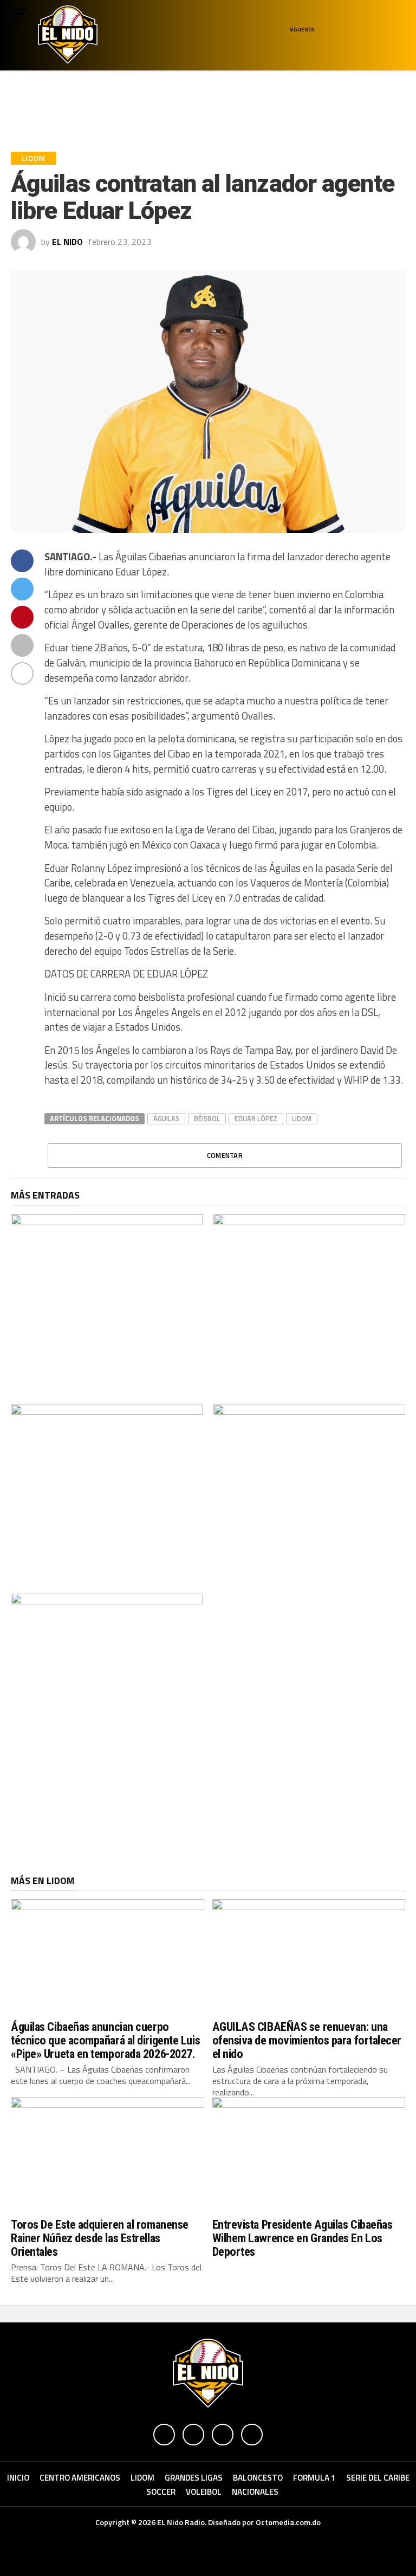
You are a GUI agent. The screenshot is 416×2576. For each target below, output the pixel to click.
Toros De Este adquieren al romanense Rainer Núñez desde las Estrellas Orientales (100, 2238)
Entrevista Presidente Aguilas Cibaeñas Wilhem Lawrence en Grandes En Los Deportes (303, 2238)
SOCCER (161, 2492)
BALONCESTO (258, 2478)
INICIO (18, 2478)
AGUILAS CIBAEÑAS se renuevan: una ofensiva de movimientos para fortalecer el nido (307, 2040)
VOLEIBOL (204, 2492)
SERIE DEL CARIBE (378, 2478)
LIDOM (302, 1118)
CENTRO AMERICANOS (80, 2478)
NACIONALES (255, 2492)
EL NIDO (67, 242)
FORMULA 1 (314, 2478)
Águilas (166, 1118)
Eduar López (256, 1118)
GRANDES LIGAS (194, 2478)
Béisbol (207, 1118)
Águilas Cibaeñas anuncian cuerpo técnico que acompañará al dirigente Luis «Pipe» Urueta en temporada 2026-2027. (105, 2040)
